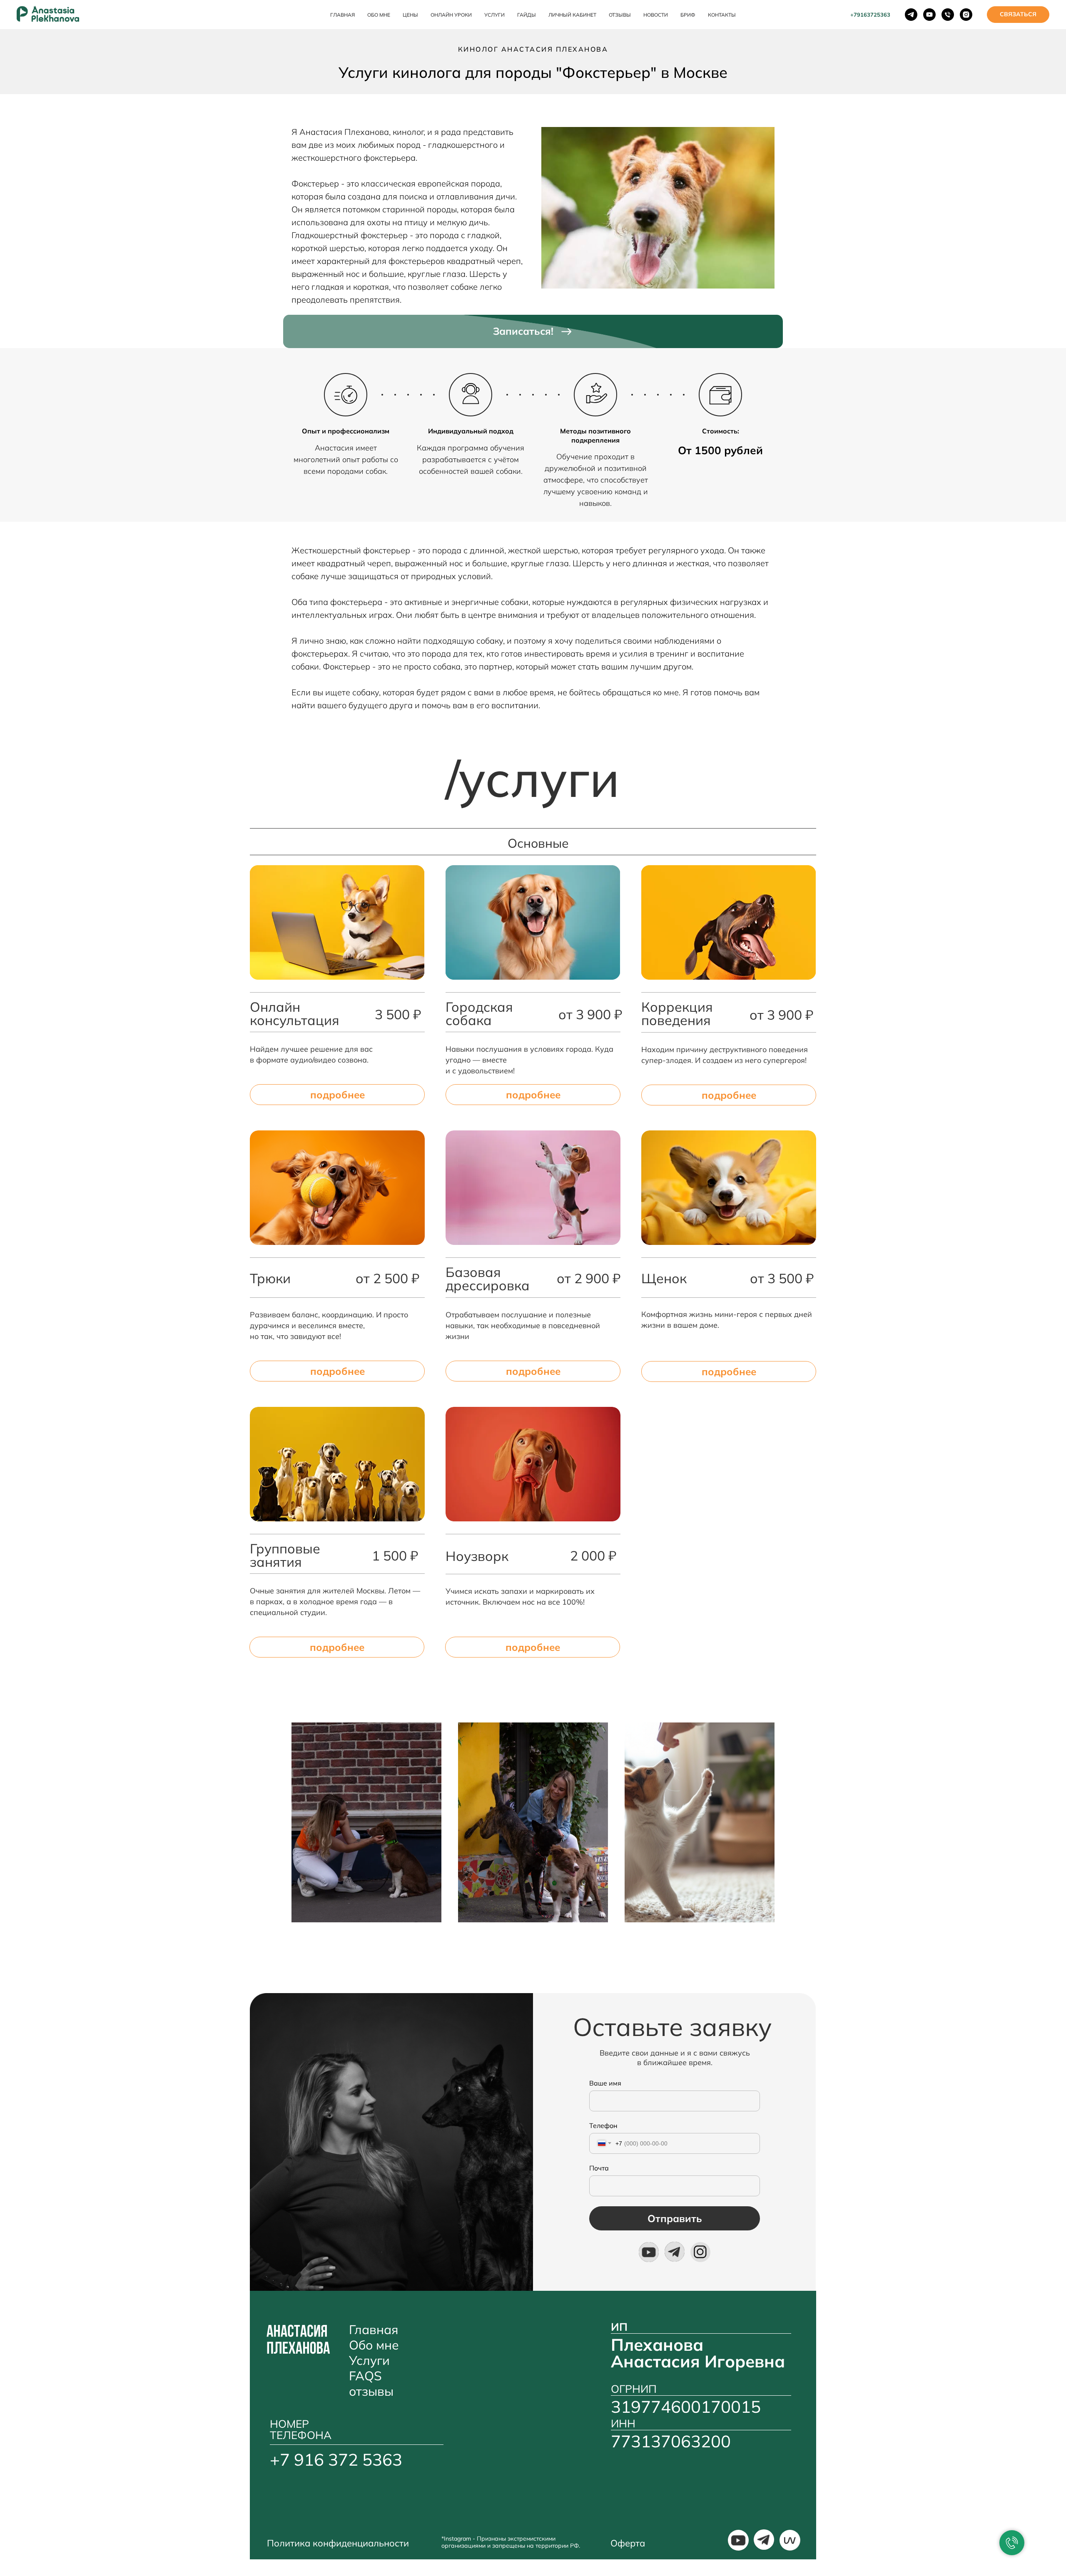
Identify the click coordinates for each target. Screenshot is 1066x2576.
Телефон (603, 2126)
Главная (342, 15)
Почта (599, 2168)
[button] (1018, 15)
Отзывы (620, 15)
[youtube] (929, 15)
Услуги (369, 2360)
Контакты (722, 15)
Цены (410, 15)
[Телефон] (948, 15)
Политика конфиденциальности (338, 2543)
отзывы (371, 2391)
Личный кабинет (572, 15)
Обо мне (379, 15)
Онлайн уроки (451, 15)
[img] (649, 2252)
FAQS (365, 2376)
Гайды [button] (527, 15)
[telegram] (911, 15)
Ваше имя (605, 2083)
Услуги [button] (494, 15)
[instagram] (966, 15)
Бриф (688, 15)
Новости (656, 15)
